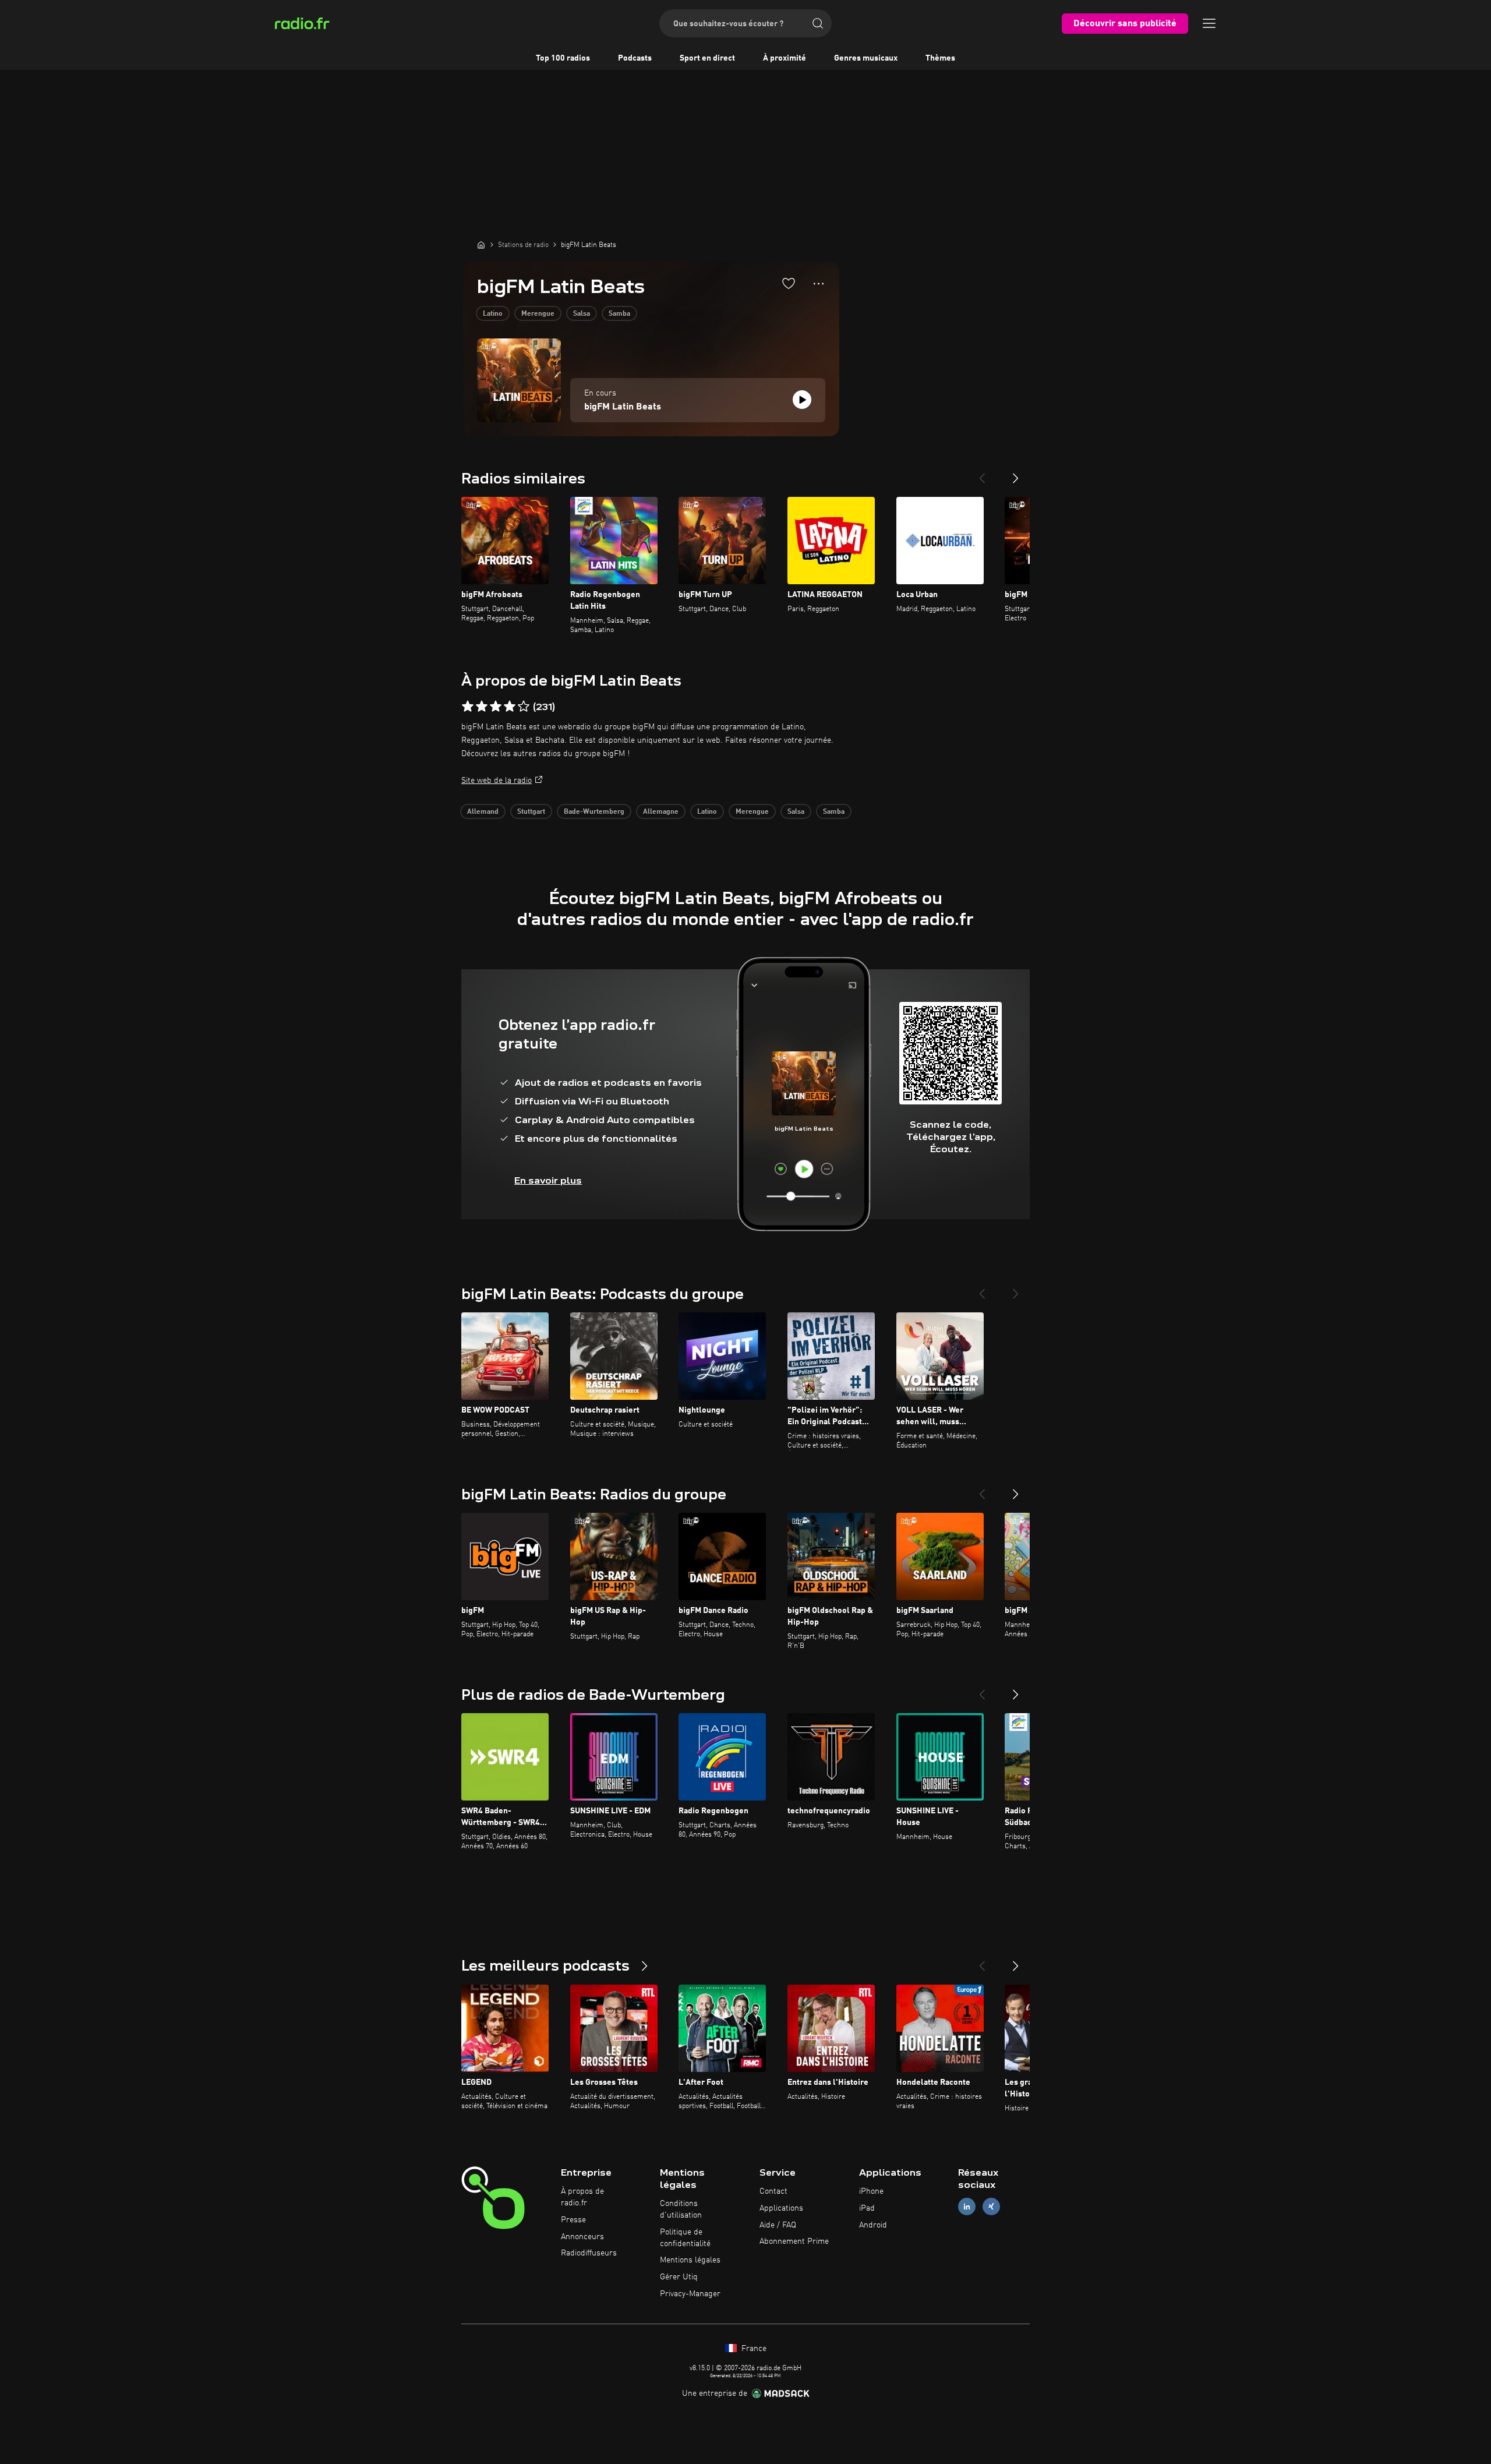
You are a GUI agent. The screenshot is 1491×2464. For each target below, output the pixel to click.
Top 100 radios (563, 58)
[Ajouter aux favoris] (789, 283)
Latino (493, 314)
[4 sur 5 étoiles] (510, 707)
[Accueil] (481, 245)
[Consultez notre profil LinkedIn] (967, 2206)
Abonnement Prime (794, 2241)
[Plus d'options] (819, 284)
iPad (867, 2208)
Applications (781, 2208)
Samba (619, 314)
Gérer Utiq (679, 2277)
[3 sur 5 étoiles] (496, 707)
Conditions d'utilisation (681, 2209)
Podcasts (635, 58)
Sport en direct (707, 58)
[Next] (1016, 474)
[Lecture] (802, 400)
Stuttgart (531, 812)
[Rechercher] (818, 23)
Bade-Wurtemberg (594, 812)
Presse (573, 2220)
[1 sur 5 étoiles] (468, 707)
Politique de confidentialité (685, 2238)
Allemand (483, 812)
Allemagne (661, 812)
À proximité (785, 58)
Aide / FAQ (778, 2225)
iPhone (871, 2191)
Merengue (538, 314)
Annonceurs (582, 2237)
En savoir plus (548, 1180)
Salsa (582, 314)
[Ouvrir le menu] (1209, 23)
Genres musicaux (866, 58)
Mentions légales (690, 2260)
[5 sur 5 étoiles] (524, 707)
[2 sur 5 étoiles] (482, 707)
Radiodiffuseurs (589, 2253)
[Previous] (982, 474)
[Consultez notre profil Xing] (991, 2206)
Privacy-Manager (690, 2294)
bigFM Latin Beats (623, 407)
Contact (773, 2191)
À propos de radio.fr (582, 2197)
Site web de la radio (497, 781)
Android (873, 2225)
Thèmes (940, 58)
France (753, 2349)
